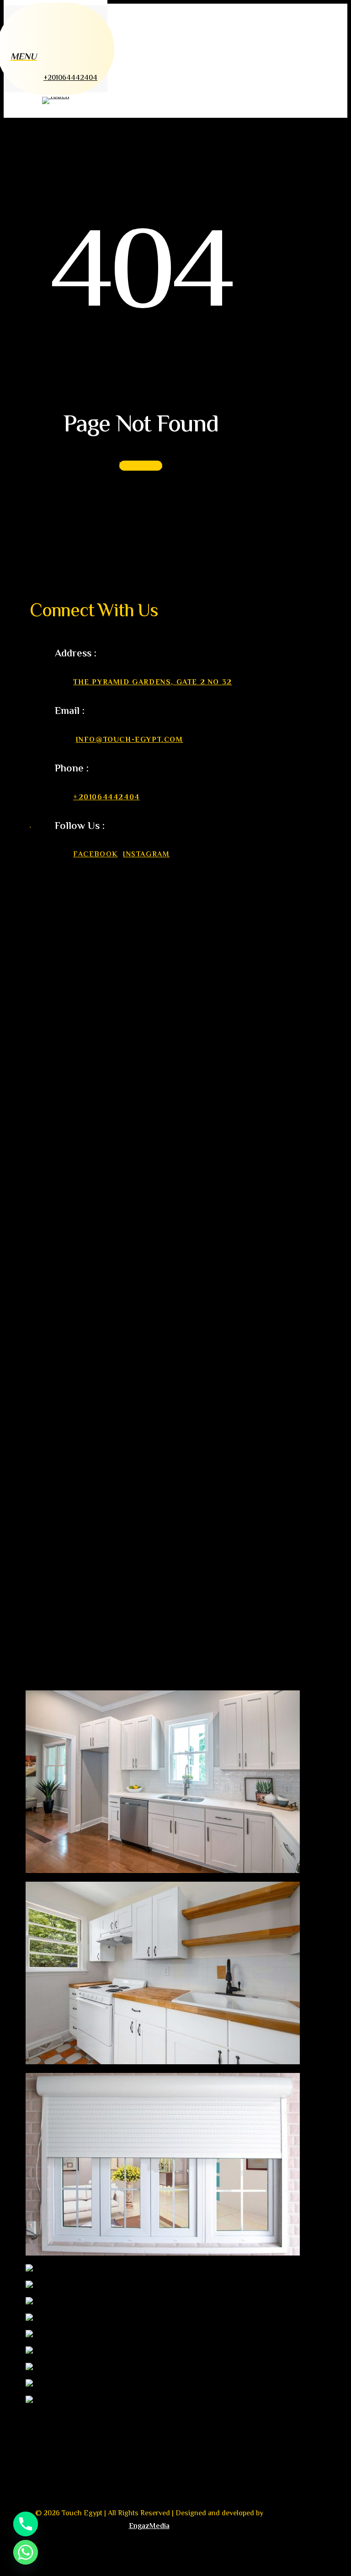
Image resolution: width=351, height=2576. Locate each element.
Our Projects (77, 1604)
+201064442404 (106, 798)
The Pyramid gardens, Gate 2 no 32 (153, 683)
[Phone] (26, 2524)
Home (59, 1526)
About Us (69, 1552)
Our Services (77, 1578)
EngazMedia (149, 2526)
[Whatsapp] (26, 2552)
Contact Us (74, 1629)
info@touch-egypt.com (130, 740)
